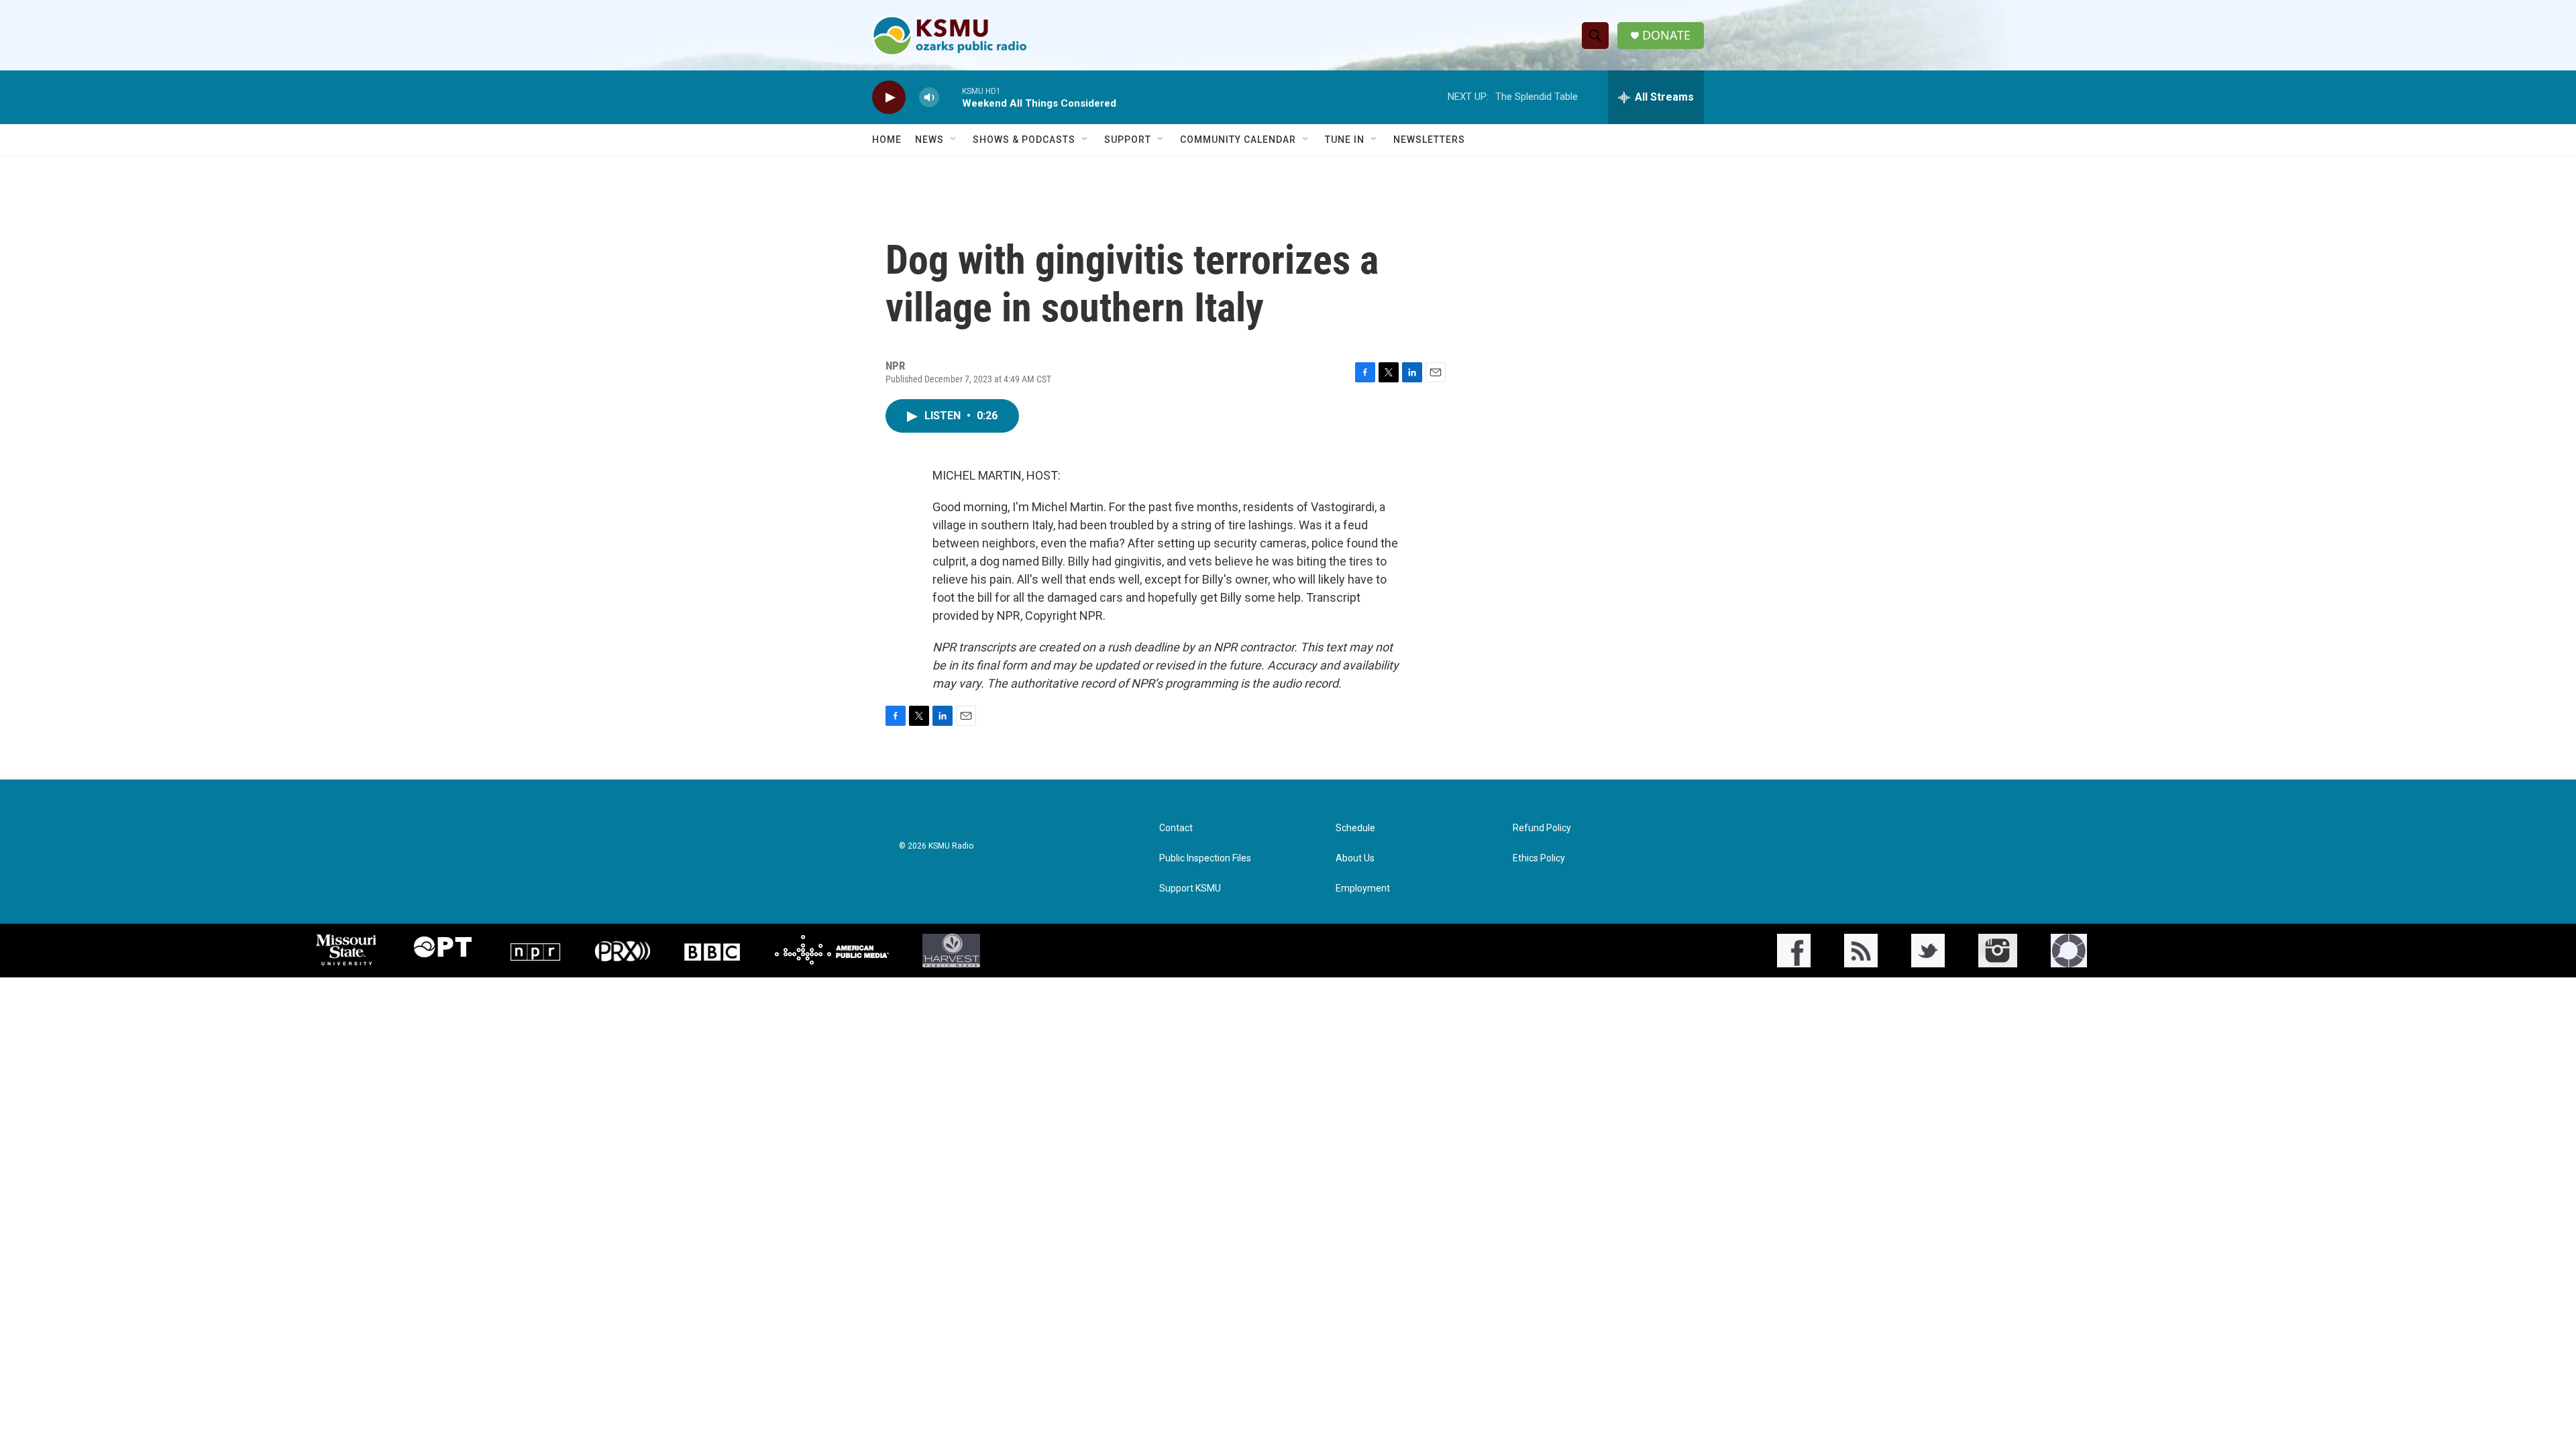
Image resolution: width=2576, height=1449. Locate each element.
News (929, 140)
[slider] (951, 97)
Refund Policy (1542, 828)
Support (1128, 140)
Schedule (1355, 828)
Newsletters (1429, 140)
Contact (1176, 828)
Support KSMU (1190, 889)
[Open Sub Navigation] (954, 140)
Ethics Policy (1539, 858)
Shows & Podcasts (1024, 140)
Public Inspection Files (1205, 858)
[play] (889, 98)
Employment (1363, 889)
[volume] (929, 98)
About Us (1355, 858)
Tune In (1345, 140)
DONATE (1666, 35)
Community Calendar (1238, 140)
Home (887, 140)
